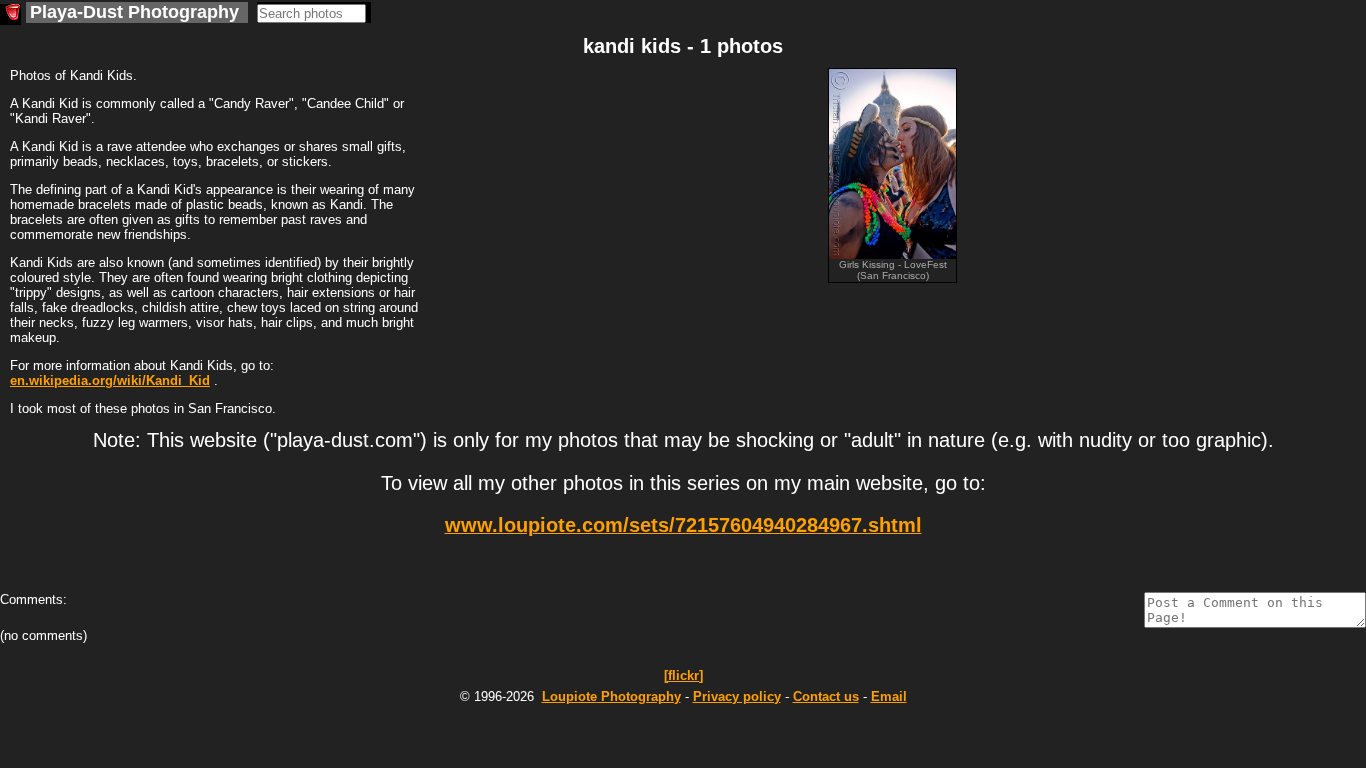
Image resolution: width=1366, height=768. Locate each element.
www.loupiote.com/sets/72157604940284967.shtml (683, 525)
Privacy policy (737, 696)
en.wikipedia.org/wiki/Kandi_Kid (110, 380)
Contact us (826, 696)
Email (889, 696)
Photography (611, 696)
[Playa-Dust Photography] (10, 14)
